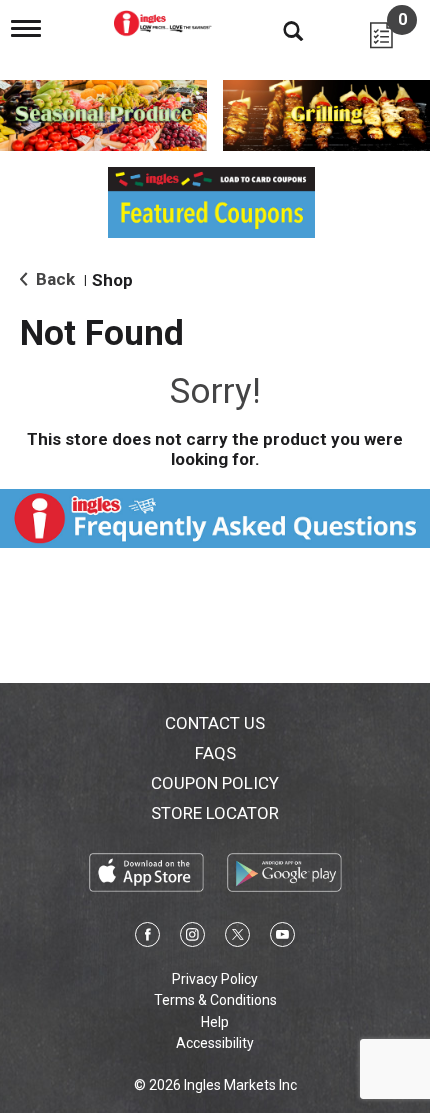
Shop (112, 280)
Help (215, 1022)
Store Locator (215, 813)
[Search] (278, 30)
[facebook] (147, 938)
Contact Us (215, 723)
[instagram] (192, 938)
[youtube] (282, 938)
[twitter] (237, 938)
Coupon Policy (215, 783)
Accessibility (215, 1043)
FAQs (215, 753)
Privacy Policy (215, 979)
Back (53, 279)
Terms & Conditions (215, 1000)
